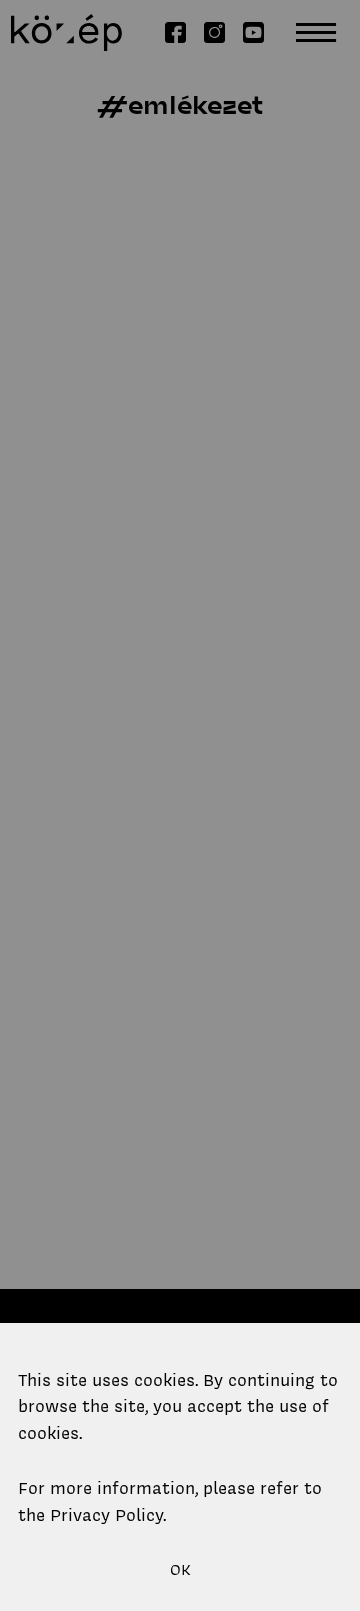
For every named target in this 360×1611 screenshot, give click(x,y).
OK (180, 1570)
